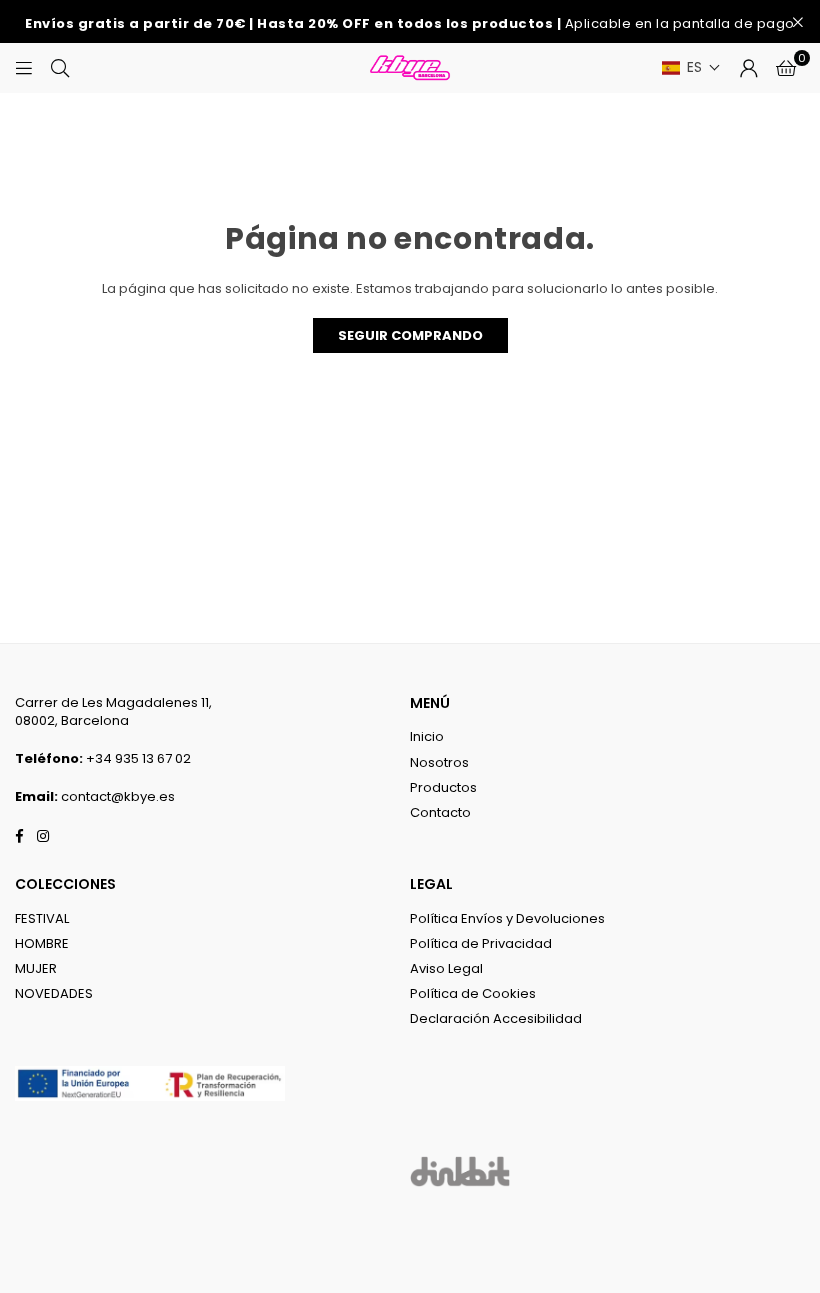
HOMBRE (42, 943)
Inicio (427, 736)
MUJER (36, 968)
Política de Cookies (473, 993)
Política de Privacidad (481, 943)
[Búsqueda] (60, 67)
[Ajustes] (749, 68)
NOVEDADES (54, 993)
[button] (691, 67)
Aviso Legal (446, 968)
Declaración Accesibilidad (496, 1018)
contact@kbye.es (118, 796)
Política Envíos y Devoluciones (507, 918)
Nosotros (439, 762)
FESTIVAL (42, 918)
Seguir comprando (410, 335)
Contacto (440, 812)
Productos (443, 787)
